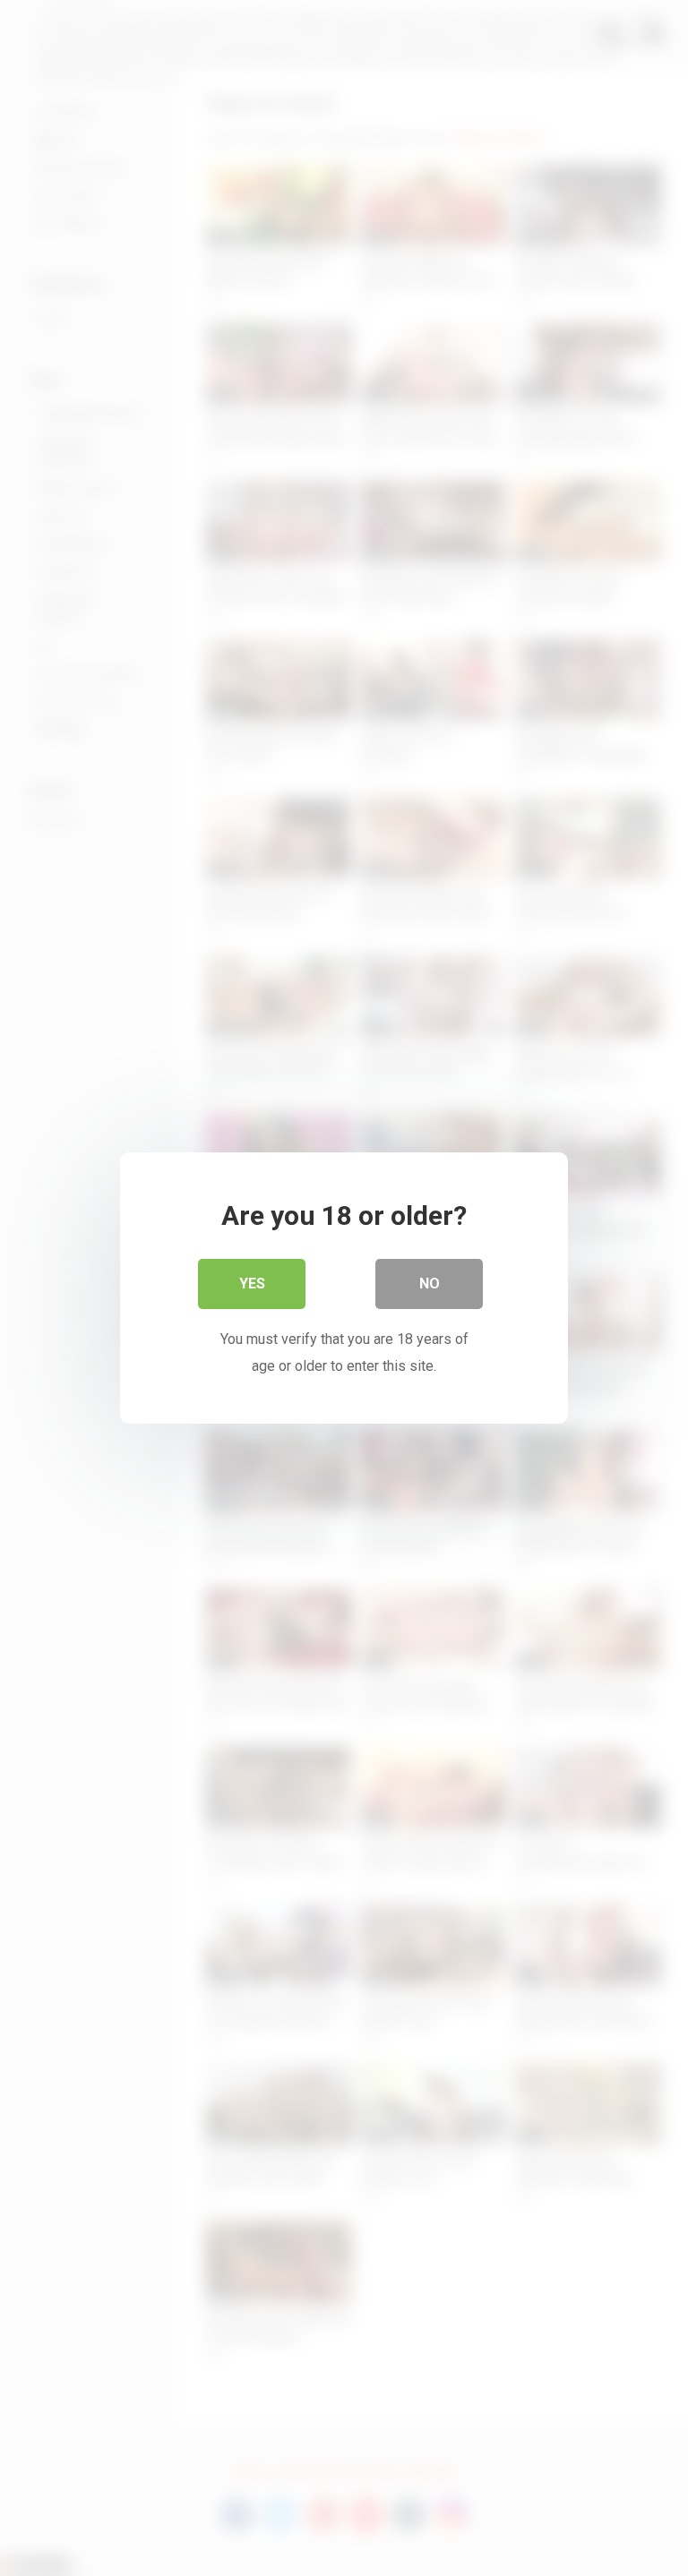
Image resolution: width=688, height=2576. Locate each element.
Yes (252, 1284)
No (430, 1284)
